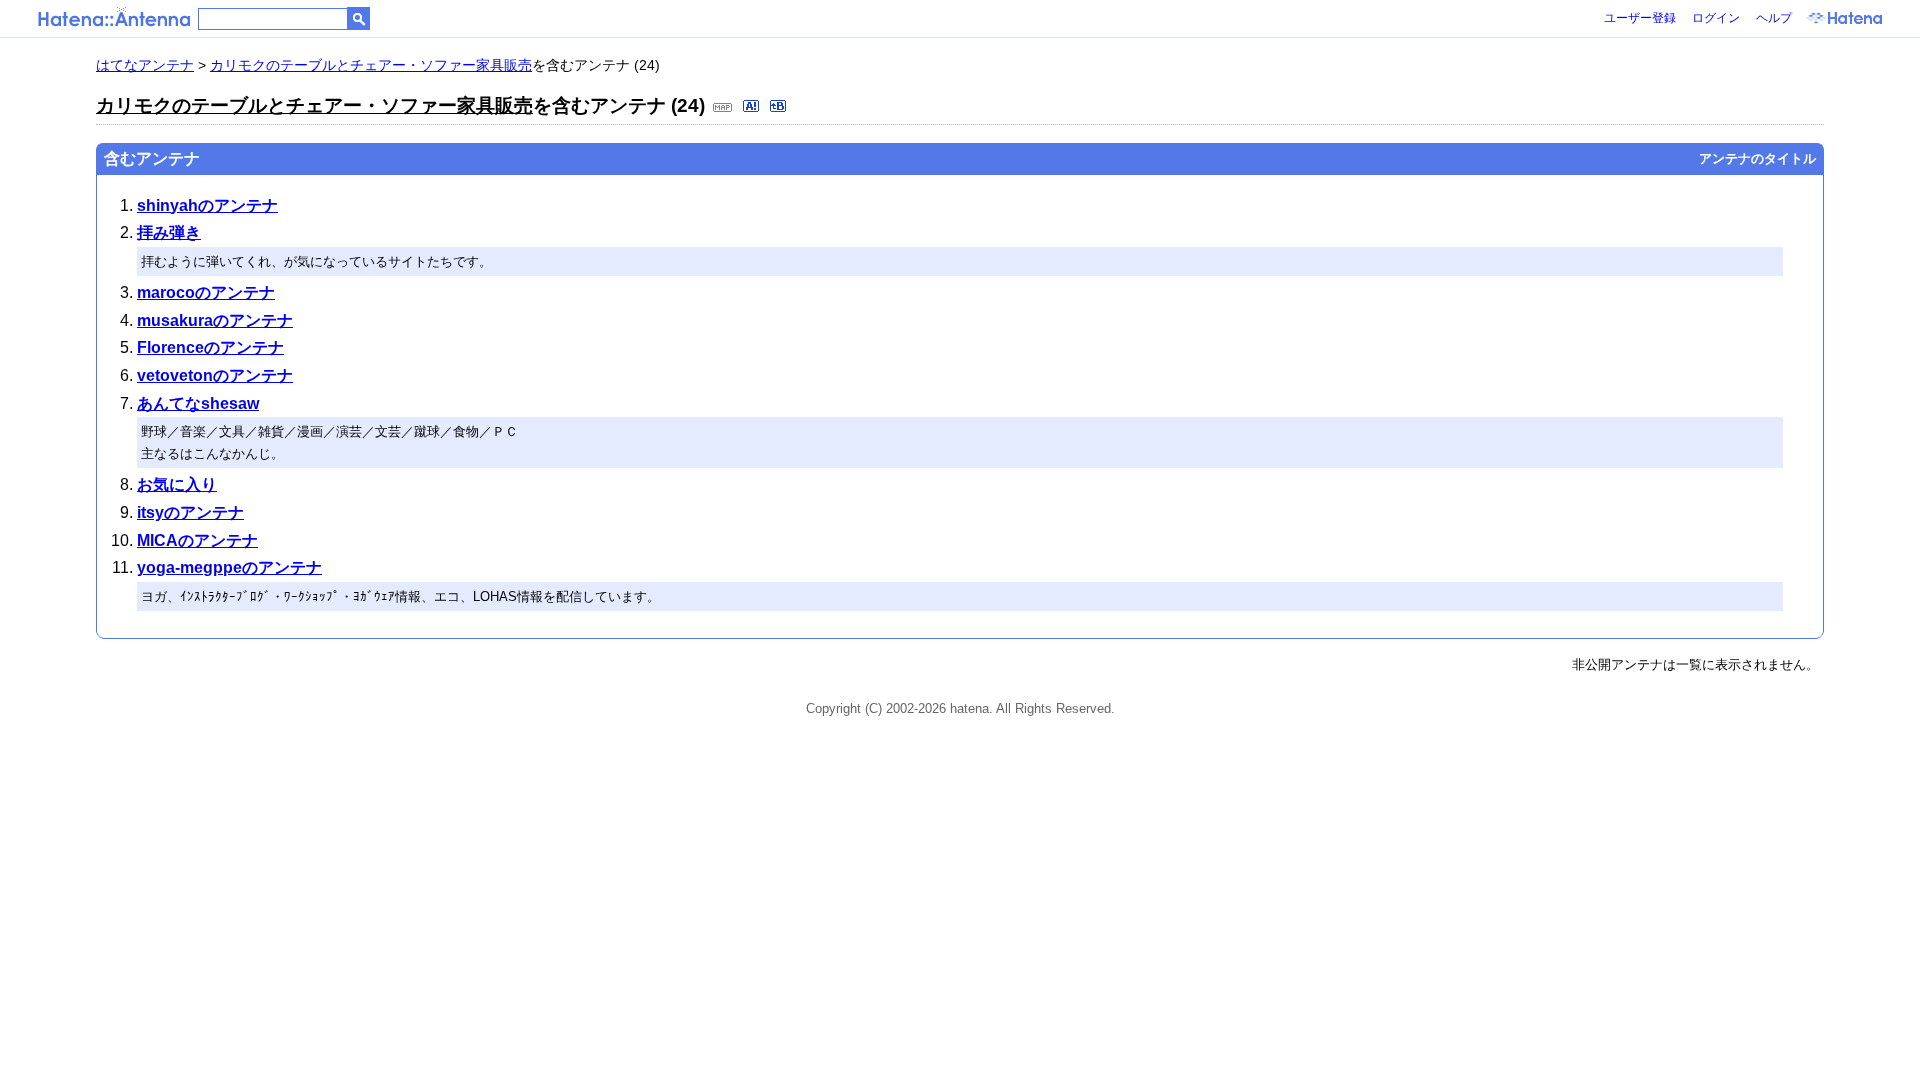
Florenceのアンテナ (210, 347)
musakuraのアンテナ (215, 320)
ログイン (1716, 18)
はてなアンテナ (145, 65)
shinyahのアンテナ (207, 205)
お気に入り (177, 484)
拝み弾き (169, 232)
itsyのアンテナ (190, 512)
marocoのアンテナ (206, 292)
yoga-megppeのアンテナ (229, 567)
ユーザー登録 (1640, 18)
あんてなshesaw (198, 403)
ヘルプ (1774, 18)
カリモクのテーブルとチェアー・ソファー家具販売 (371, 65)
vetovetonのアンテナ (215, 375)
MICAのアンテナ (197, 540)
